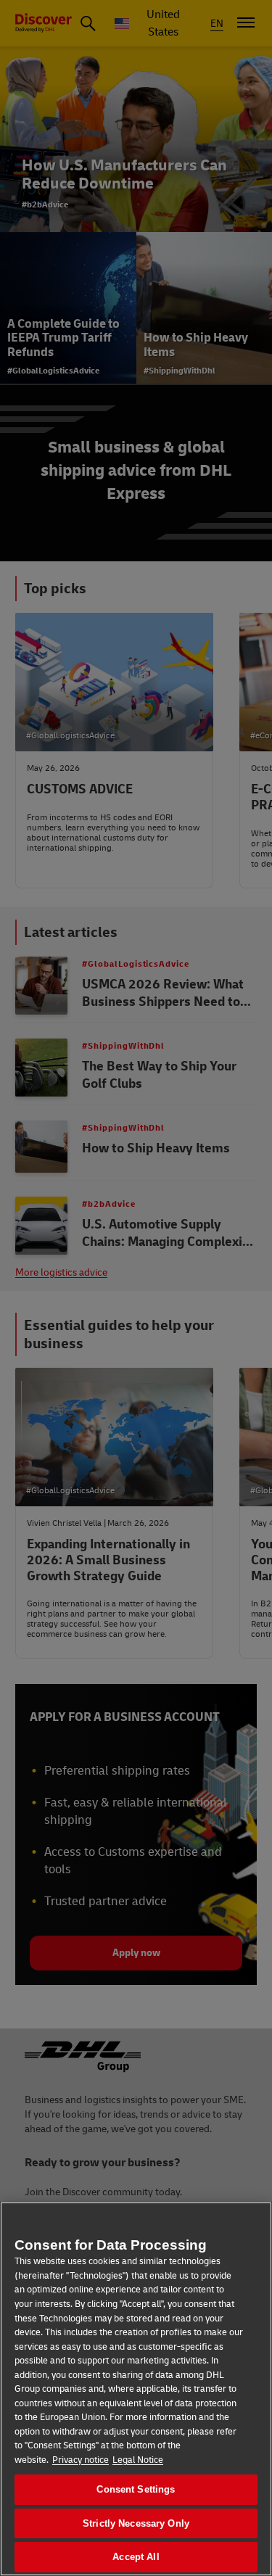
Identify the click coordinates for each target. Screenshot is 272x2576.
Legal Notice (138, 2460)
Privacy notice (81, 2460)
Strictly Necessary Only (136, 2523)
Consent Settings (136, 2489)
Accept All (136, 2557)
